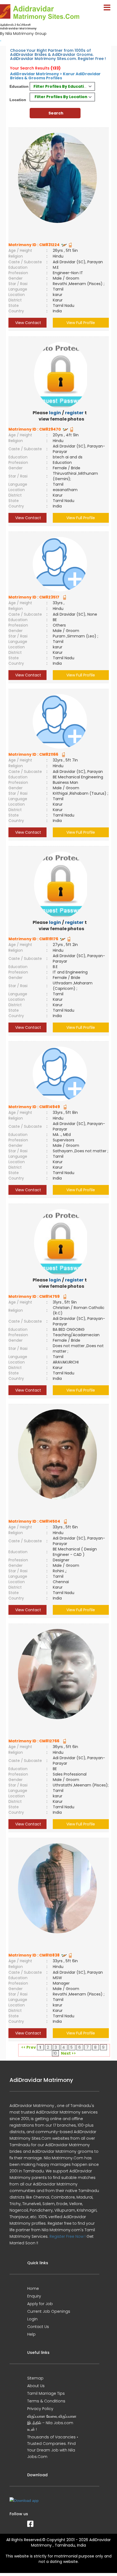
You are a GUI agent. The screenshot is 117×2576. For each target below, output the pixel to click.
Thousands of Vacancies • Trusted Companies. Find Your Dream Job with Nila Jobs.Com (53, 2447)
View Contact (28, 323)
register (74, 413)
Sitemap (35, 2378)
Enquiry (34, 2296)
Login (32, 2319)
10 (55, 2053)
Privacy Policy (40, 2409)
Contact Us (38, 2327)
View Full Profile (81, 323)
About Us (36, 2386)
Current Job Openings (49, 2311)
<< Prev (29, 2047)
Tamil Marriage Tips (46, 2393)
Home (33, 2288)
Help (31, 2334)
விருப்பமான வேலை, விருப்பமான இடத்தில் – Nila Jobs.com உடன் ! (52, 2423)
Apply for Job (40, 2304)
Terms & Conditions (46, 2401)
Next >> (68, 2053)
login (55, 413)
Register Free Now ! (67, 2236)
